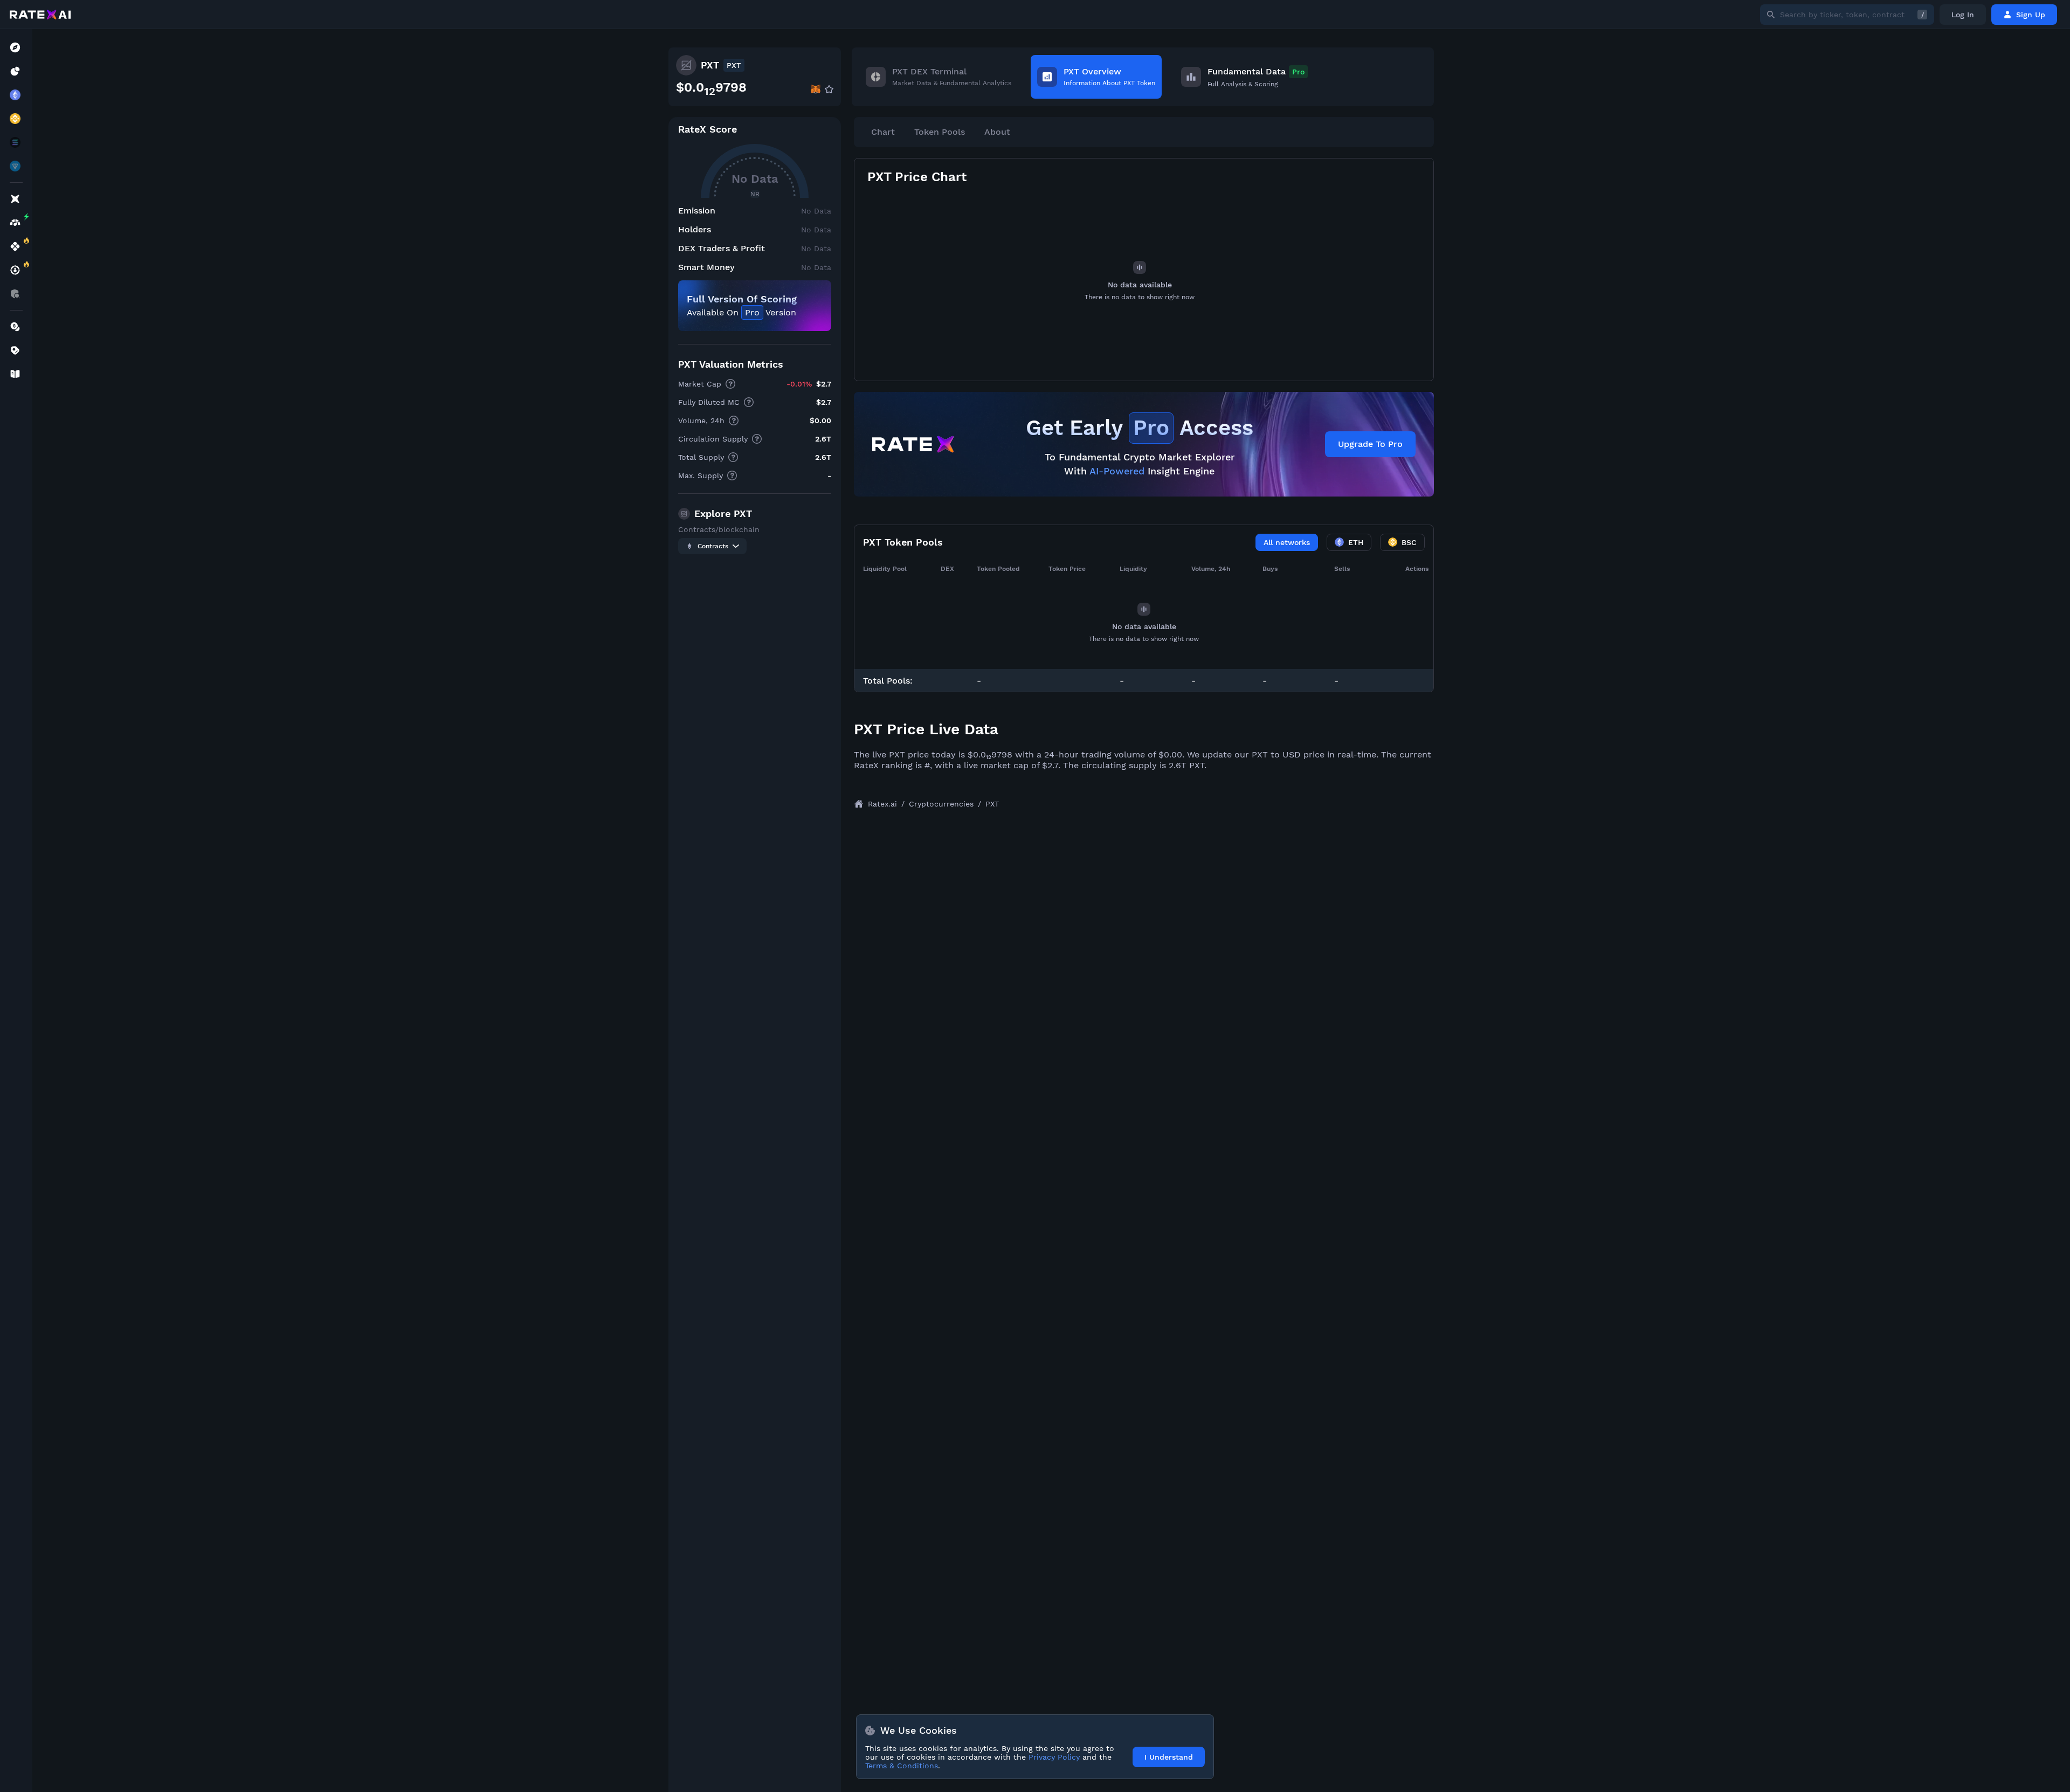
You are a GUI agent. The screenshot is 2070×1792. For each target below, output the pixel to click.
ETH (1356, 542)
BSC (1409, 542)
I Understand (1169, 1757)
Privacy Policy (1054, 1757)
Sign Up (2031, 15)
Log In (1963, 15)
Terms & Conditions (902, 1766)
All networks (1287, 542)
